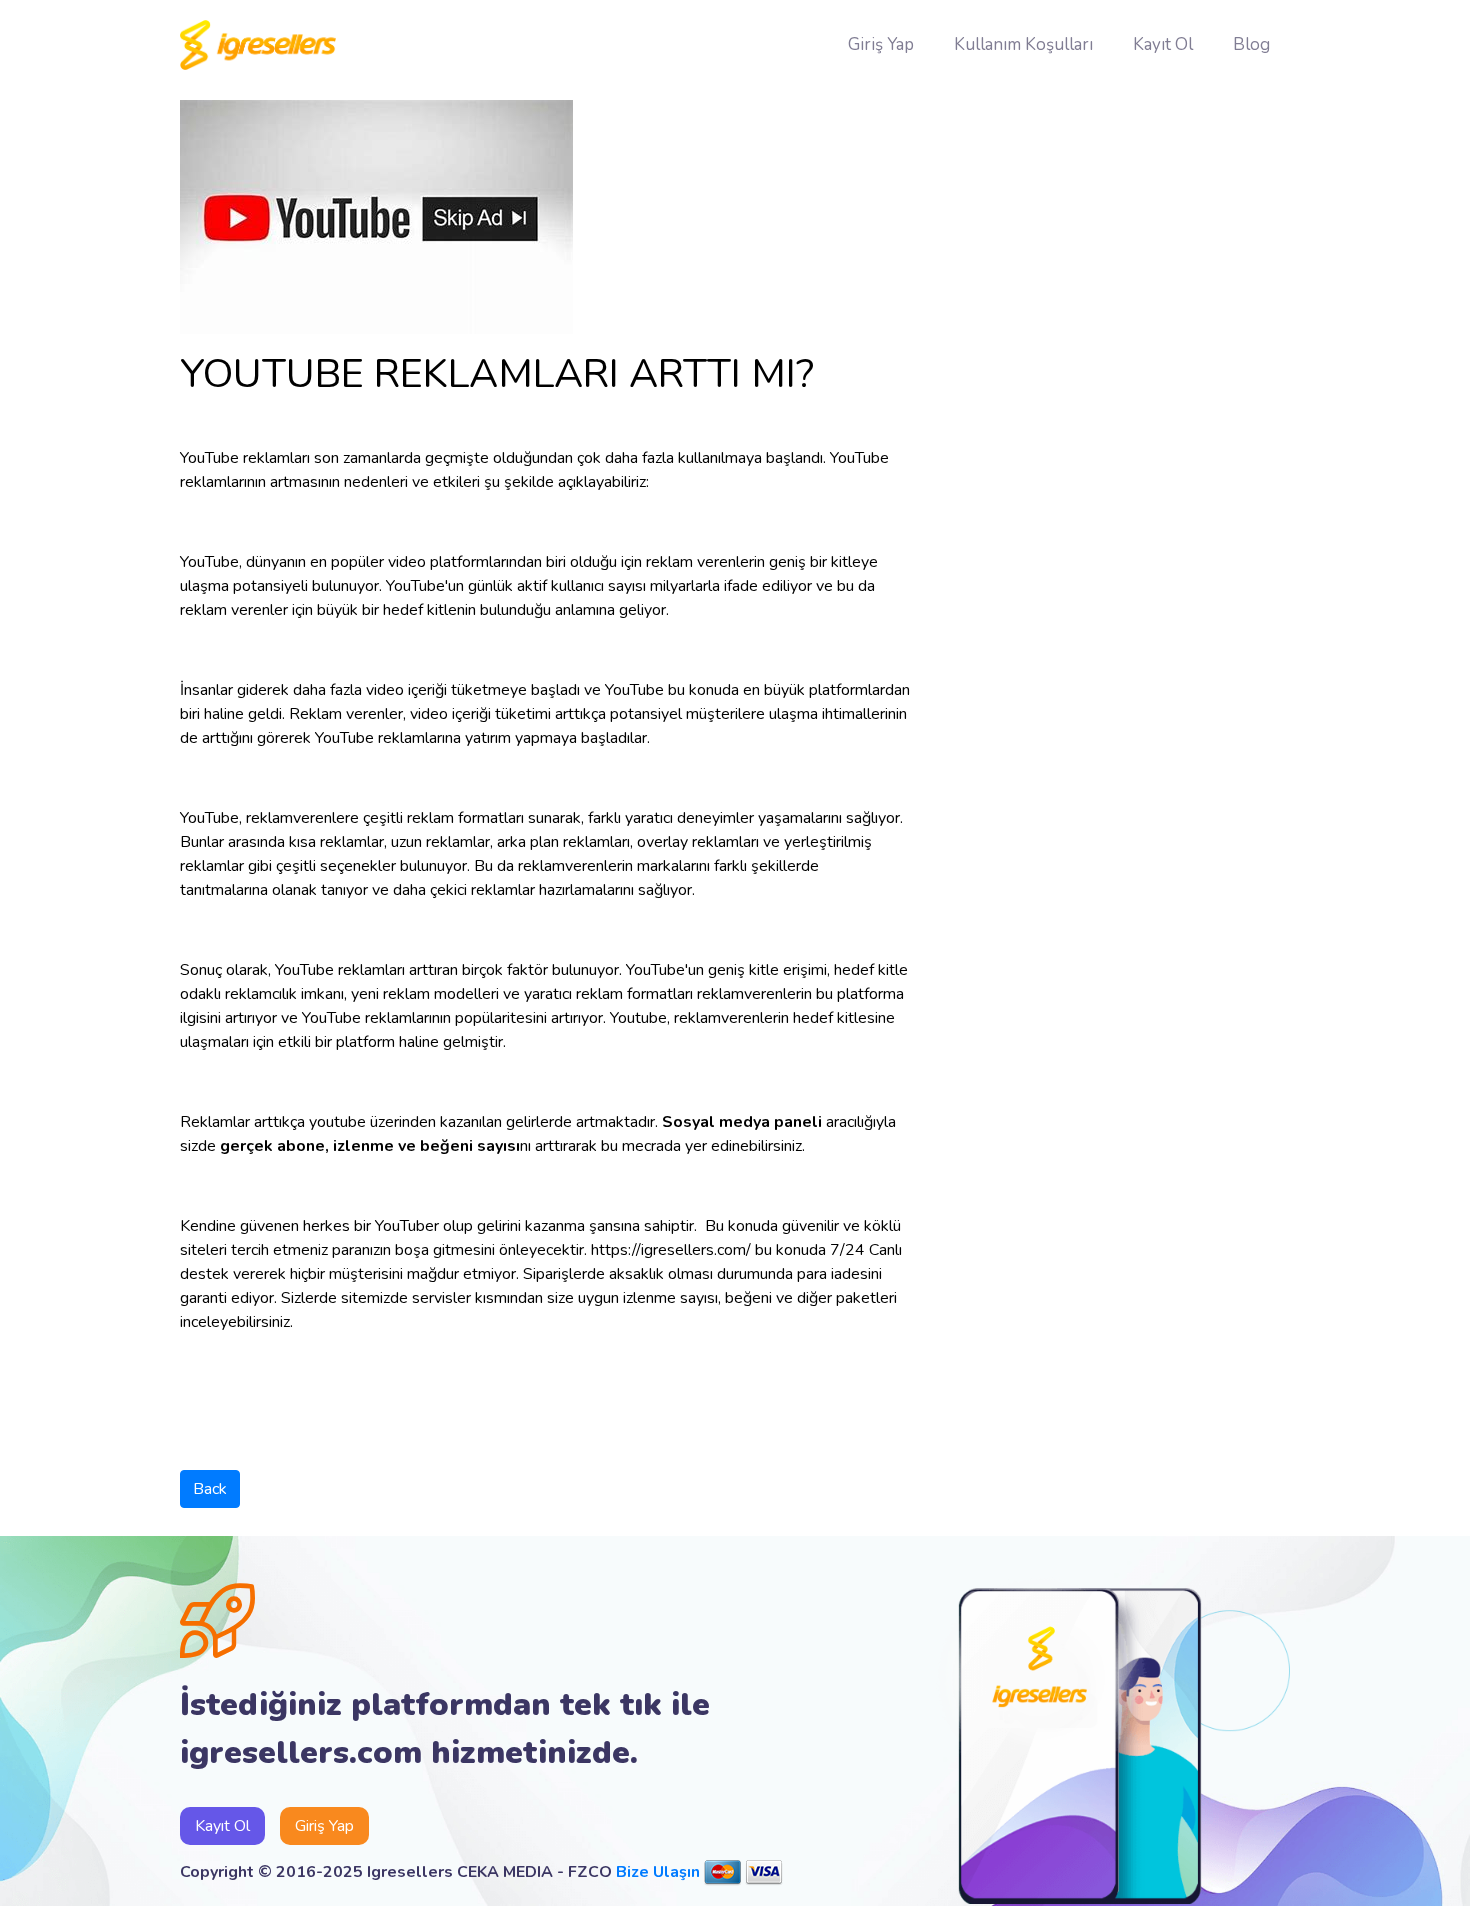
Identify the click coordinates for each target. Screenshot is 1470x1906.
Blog (1251, 44)
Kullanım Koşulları (1023, 44)
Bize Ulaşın (658, 1872)
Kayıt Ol (1163, 44)
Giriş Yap (881, 44)
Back (210, 1489)
